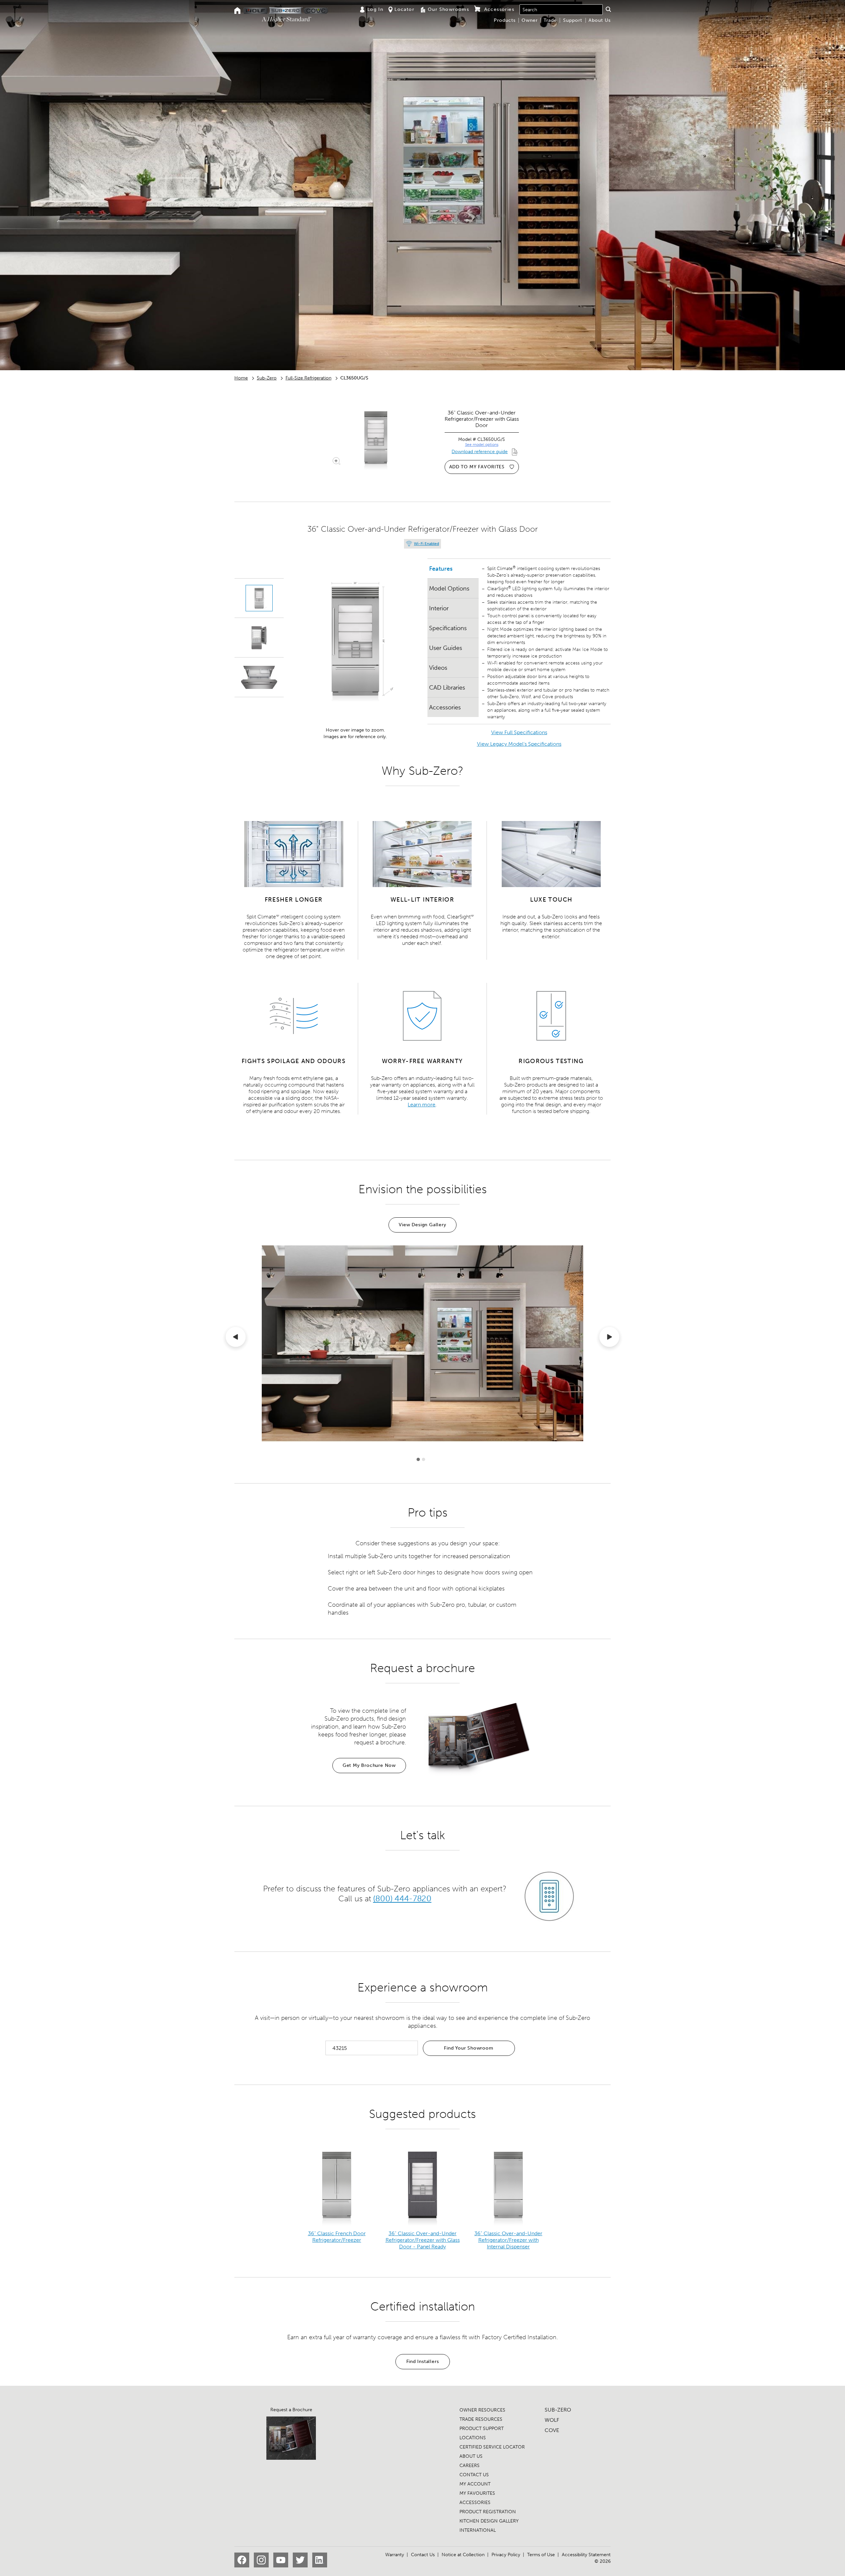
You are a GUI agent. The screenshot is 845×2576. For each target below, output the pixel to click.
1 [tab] (418, 1459)
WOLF (552, 2420)
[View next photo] (609, 1338)
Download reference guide (480, 452)
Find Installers (423, 2361)
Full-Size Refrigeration (308, 378)
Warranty (395, 2555)
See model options (482, 445)
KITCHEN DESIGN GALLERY (489, 2521)
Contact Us (423, 2555)
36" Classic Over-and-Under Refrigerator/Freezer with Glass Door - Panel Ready (423, 2240)
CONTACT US (474, 2475)
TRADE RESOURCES (481, 2419)
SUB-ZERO (558, 2410)
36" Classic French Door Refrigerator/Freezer (337, 2237)
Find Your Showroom (469, 2048)
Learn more (422, 1105)
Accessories (445, 707)
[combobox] (561, 10)
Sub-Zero (267, 378)
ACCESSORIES (475, 2503)
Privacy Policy (506, 2555)
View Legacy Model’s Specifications (519, 744)
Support (573, 20)
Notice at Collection (463, 2555)
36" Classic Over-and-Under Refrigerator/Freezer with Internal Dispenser (508, 2240)
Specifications (448, 628)
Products (505, 20)
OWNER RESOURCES (482, 2410)
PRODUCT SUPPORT (482, 2429)
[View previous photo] (236, 1338)
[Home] (237, 11)
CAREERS (470, 2466)
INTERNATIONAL (478, 2530)
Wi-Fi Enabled (426, 544)
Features (441, 569)
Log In (375, 9)
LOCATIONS (473, 2438)
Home (241, 378)
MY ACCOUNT (475, 2484)
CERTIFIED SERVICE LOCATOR (492, 2447)
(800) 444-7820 (402, 1898)
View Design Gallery (422, 1225)
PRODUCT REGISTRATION (488, 2512)
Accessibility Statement (586, 2555)
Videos (438, 668)
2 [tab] (423, 1459)
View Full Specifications (519, 732)
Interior (439, 608)
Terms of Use (541, 2555)
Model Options (449, 589)
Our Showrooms (448, 9)
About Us (600, 20)
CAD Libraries (447, 688)
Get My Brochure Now (369, 1765)
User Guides (446, 648)
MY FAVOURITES (477, 2493)
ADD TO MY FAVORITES (477, 467)
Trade (550, 20)
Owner (530, 20)
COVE (552, 2430)
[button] (608, 9)
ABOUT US (471, 2456)
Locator (404, 9)
